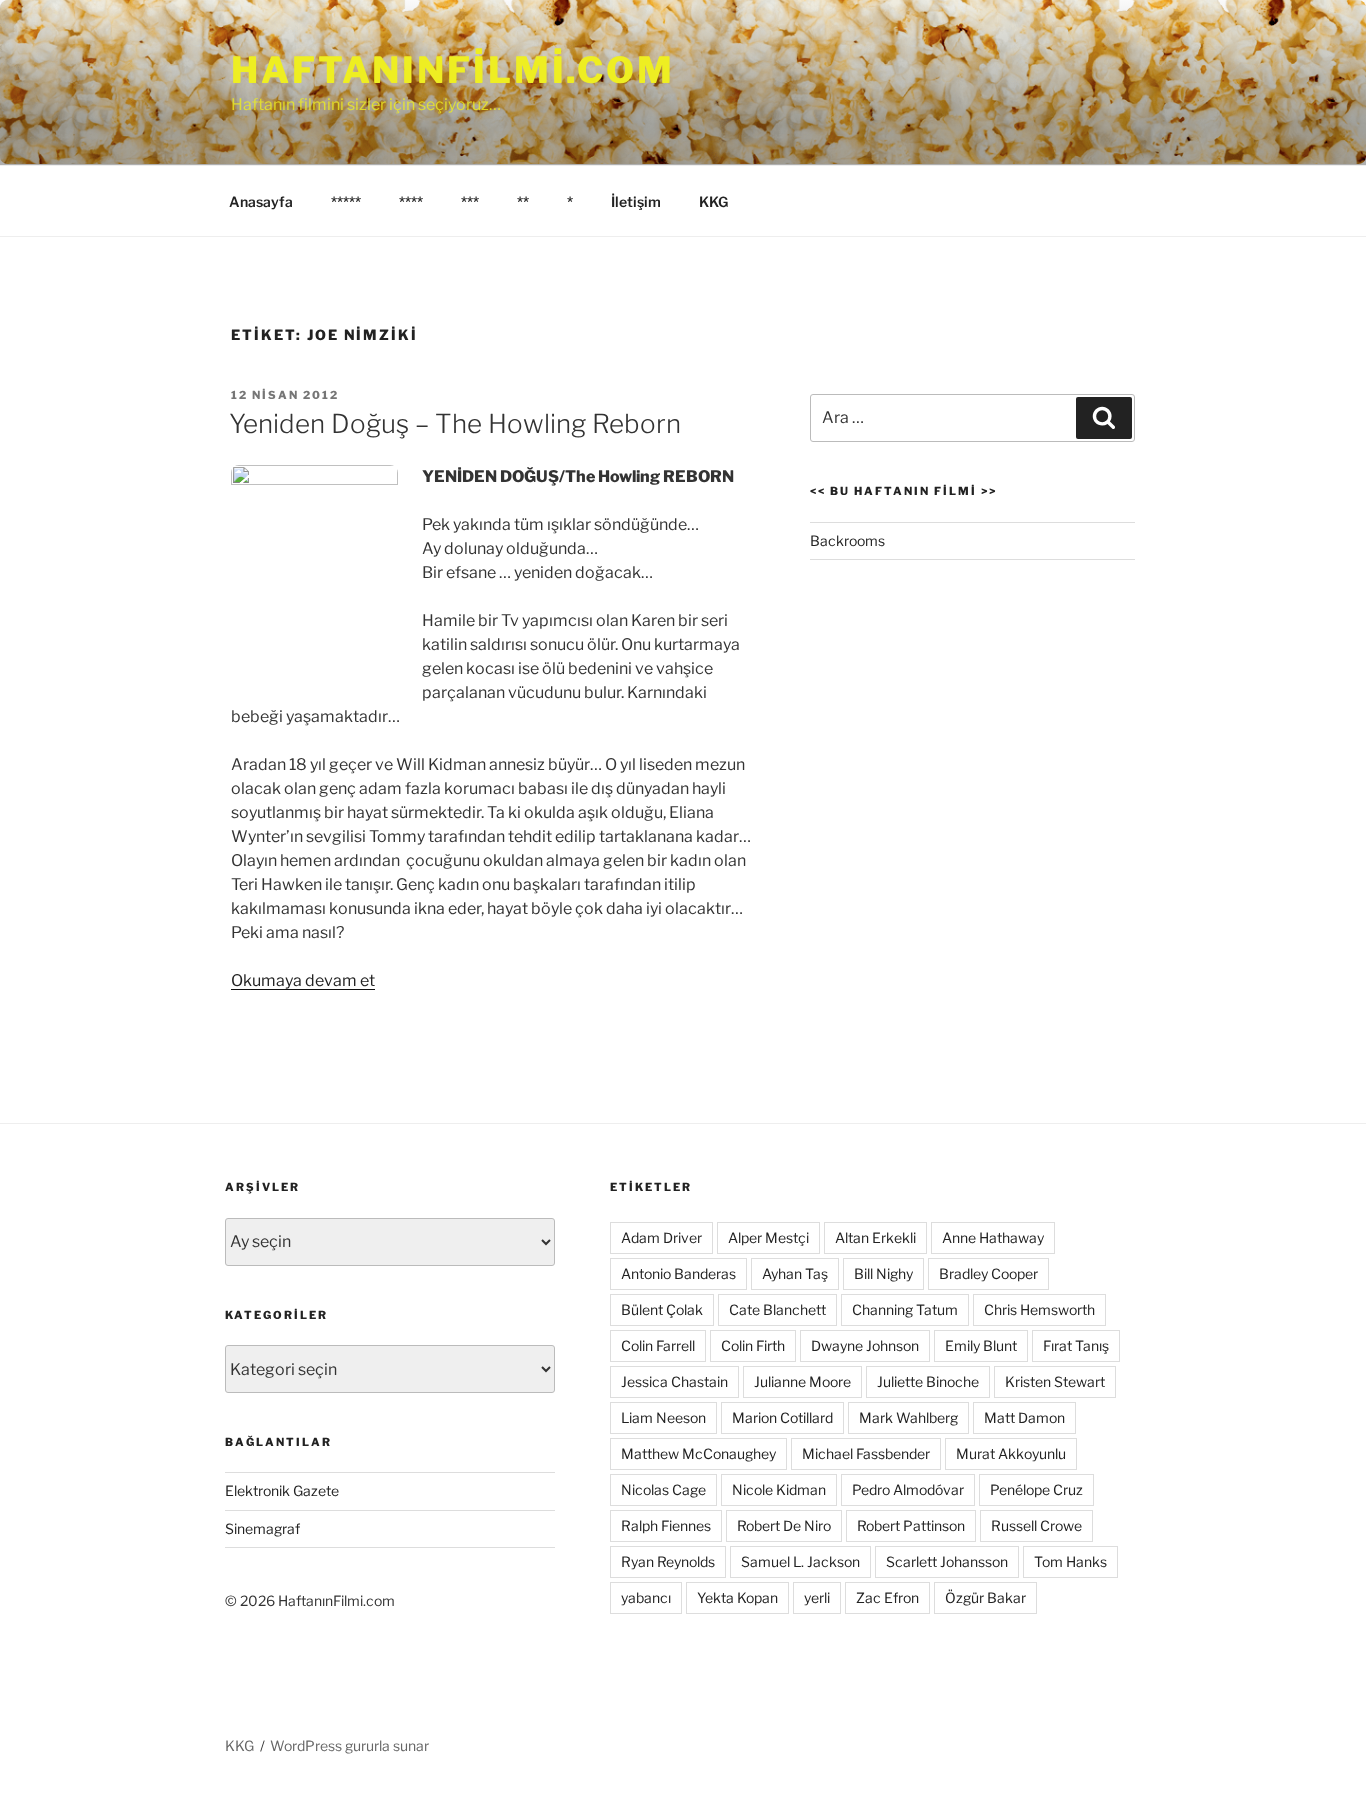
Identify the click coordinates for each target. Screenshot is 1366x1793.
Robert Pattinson (911, 1525)
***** (346, 201)
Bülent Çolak (662, 1309)
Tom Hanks (1070, 1561)
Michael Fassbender (866, 1453)
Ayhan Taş (795, 1273)
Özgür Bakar (985, 1597)
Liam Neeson (663, 1417)
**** (411, 201)
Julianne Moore (802, 1381)
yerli (817, 1597)
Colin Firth (753, 1345)
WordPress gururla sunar (349, 1745)
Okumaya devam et (303, 980)
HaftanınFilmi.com (453, 70)
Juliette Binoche (928, 1381)
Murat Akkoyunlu (1011, 1453)
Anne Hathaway (993, 1237)
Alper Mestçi (768, 1237)
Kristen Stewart (1055, 1381)
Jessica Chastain (674, 1381)
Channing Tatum (905, 1309)
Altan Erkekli (875, 1237)
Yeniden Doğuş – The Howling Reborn (455, 423)
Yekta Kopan (737, 1597)
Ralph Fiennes (666, 1525)
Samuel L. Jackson (800, 1561)
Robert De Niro (784, 1525)
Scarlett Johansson (947, 1561)
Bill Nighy (883, 1273)
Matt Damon (1024, 1417)
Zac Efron (887, 1597)
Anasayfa (261, 201)
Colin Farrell (658, 1345)
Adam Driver (661, 1237)
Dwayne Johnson (865, 1345)
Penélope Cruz (1036, 1489)
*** (470, 201)
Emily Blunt (981, 1345)
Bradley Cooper (988, 1273)
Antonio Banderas (678, 1273)
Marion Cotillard (782, 1417)
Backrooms (847, 540)
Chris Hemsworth (1039, 1309)
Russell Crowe (1036, 1525)
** (523, 201)
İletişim (636, 201)
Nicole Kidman (779, 1489)
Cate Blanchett (777, 1309)
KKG (713, 201)
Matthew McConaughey (698, 1453)
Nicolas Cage (663, 1489)
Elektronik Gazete (282, 1490)
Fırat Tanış (1076, 1345)
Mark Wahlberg (908, 1417)
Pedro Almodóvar (908, 1489)
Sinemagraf (262, 1528)
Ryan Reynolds (668, 1561)
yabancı (646, 1597)
